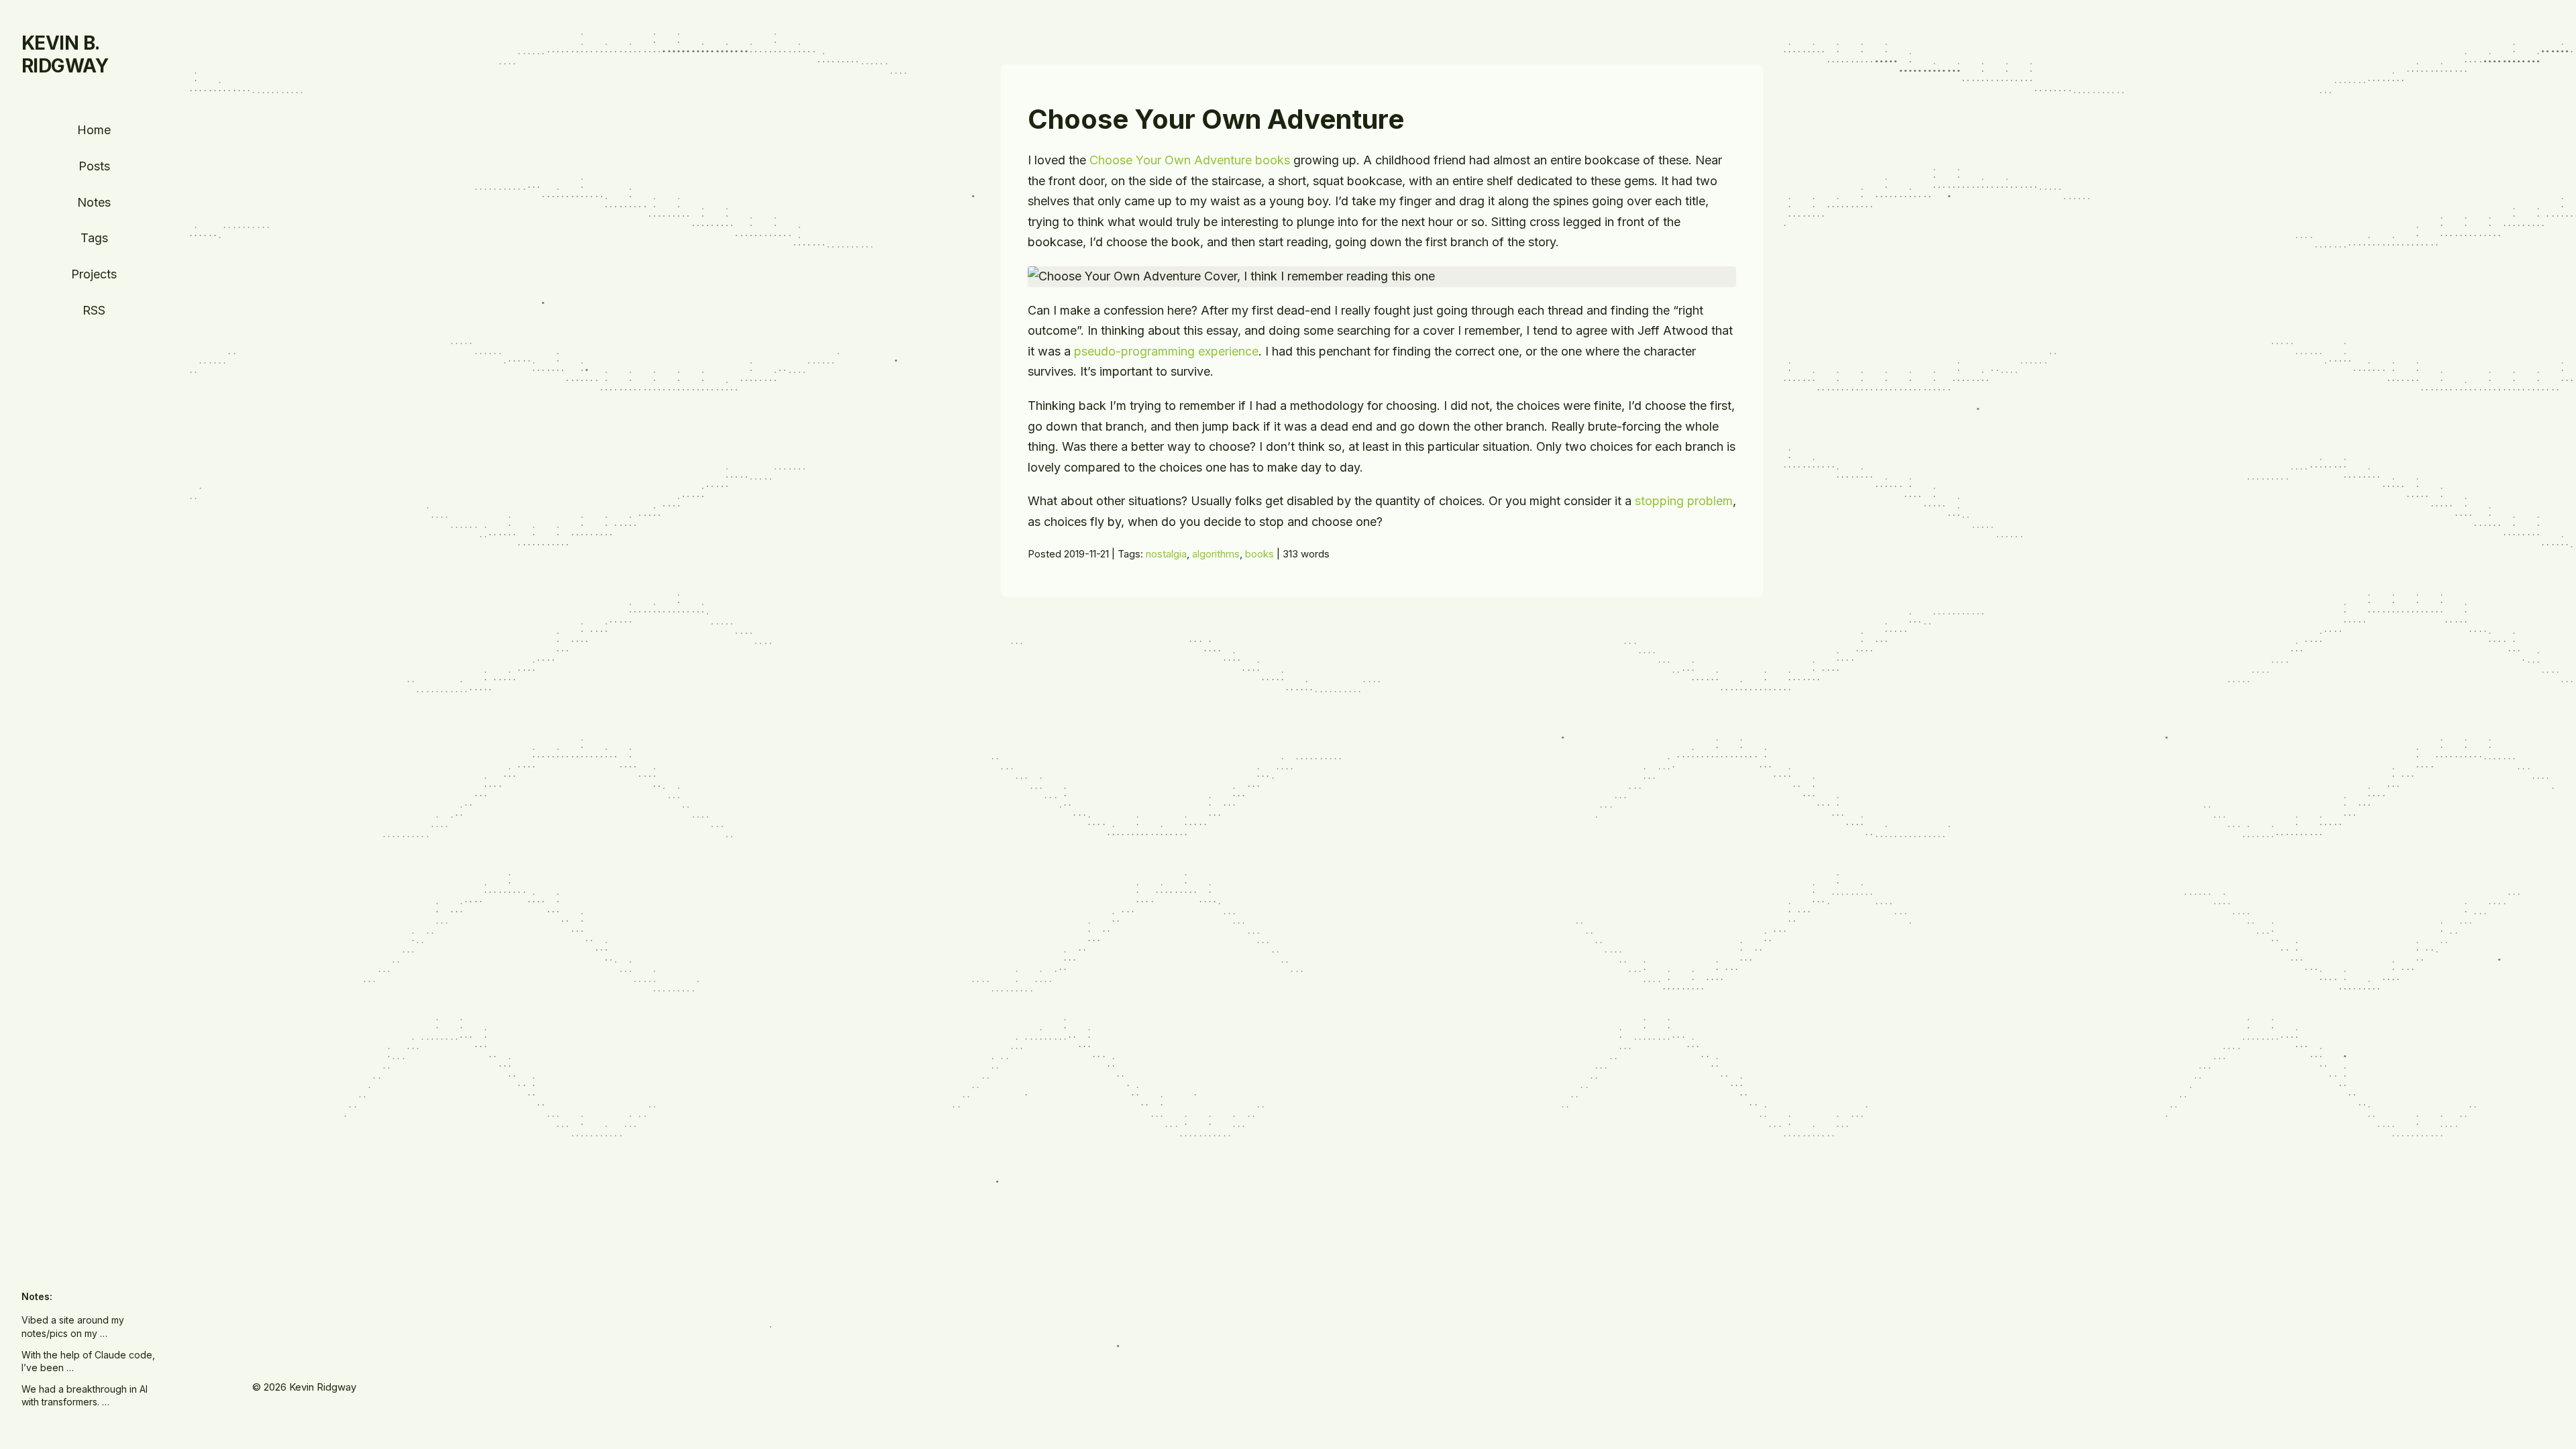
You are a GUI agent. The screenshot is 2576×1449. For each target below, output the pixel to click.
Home (94, 130)
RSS (94, 310)
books (1259, 554)
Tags (94, 238)
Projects (94, 274)
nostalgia (1166, 554)
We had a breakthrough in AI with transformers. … (85, 1396)
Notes (94, 202)
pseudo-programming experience (1166, 351)
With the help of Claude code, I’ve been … (88, 1361)
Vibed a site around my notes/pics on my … (73, 1327)
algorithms (1216, 554)
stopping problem (1684, 501)
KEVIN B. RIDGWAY (65, 54)
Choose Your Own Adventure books (1190, 160)
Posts (94, 166)
